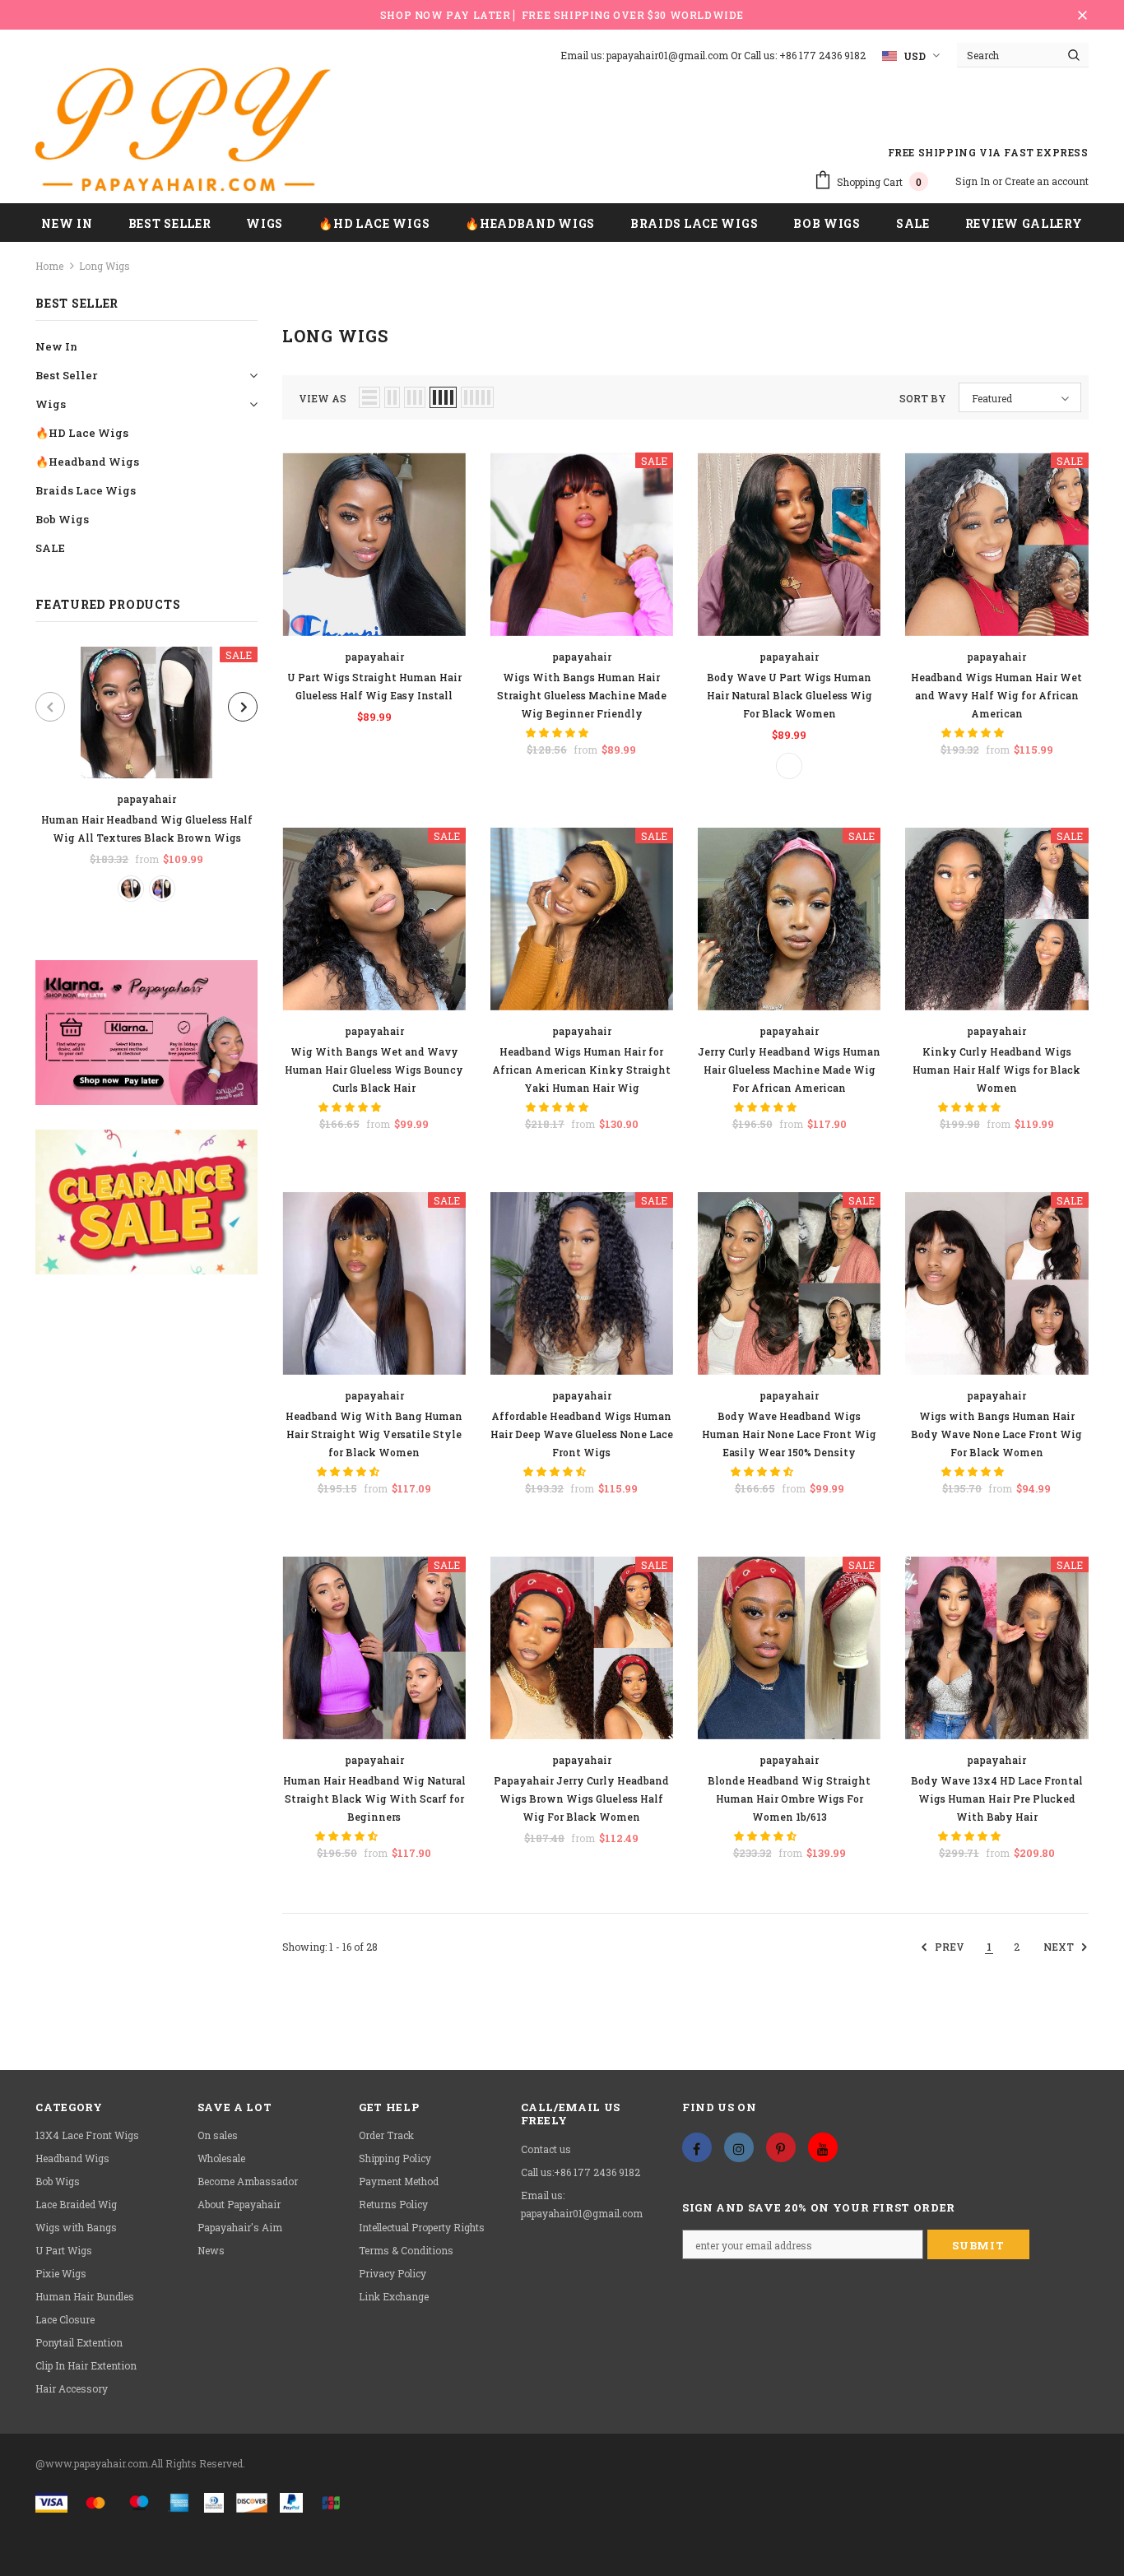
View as (323, 398)
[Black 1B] (789, 766)
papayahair (146, 799)
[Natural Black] (131, 889)
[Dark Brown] (162, 889)
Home (49, 266)
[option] (146, 774)
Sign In (974, 181)
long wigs (105, 266)
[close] (1083, 15)
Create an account (1047, 181)
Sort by (923, 398)
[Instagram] (739, 2147)
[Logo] (183, 129)
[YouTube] (823, 2147)
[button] (558, 732)
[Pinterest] (781, 2147)
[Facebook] (697, 2147)
